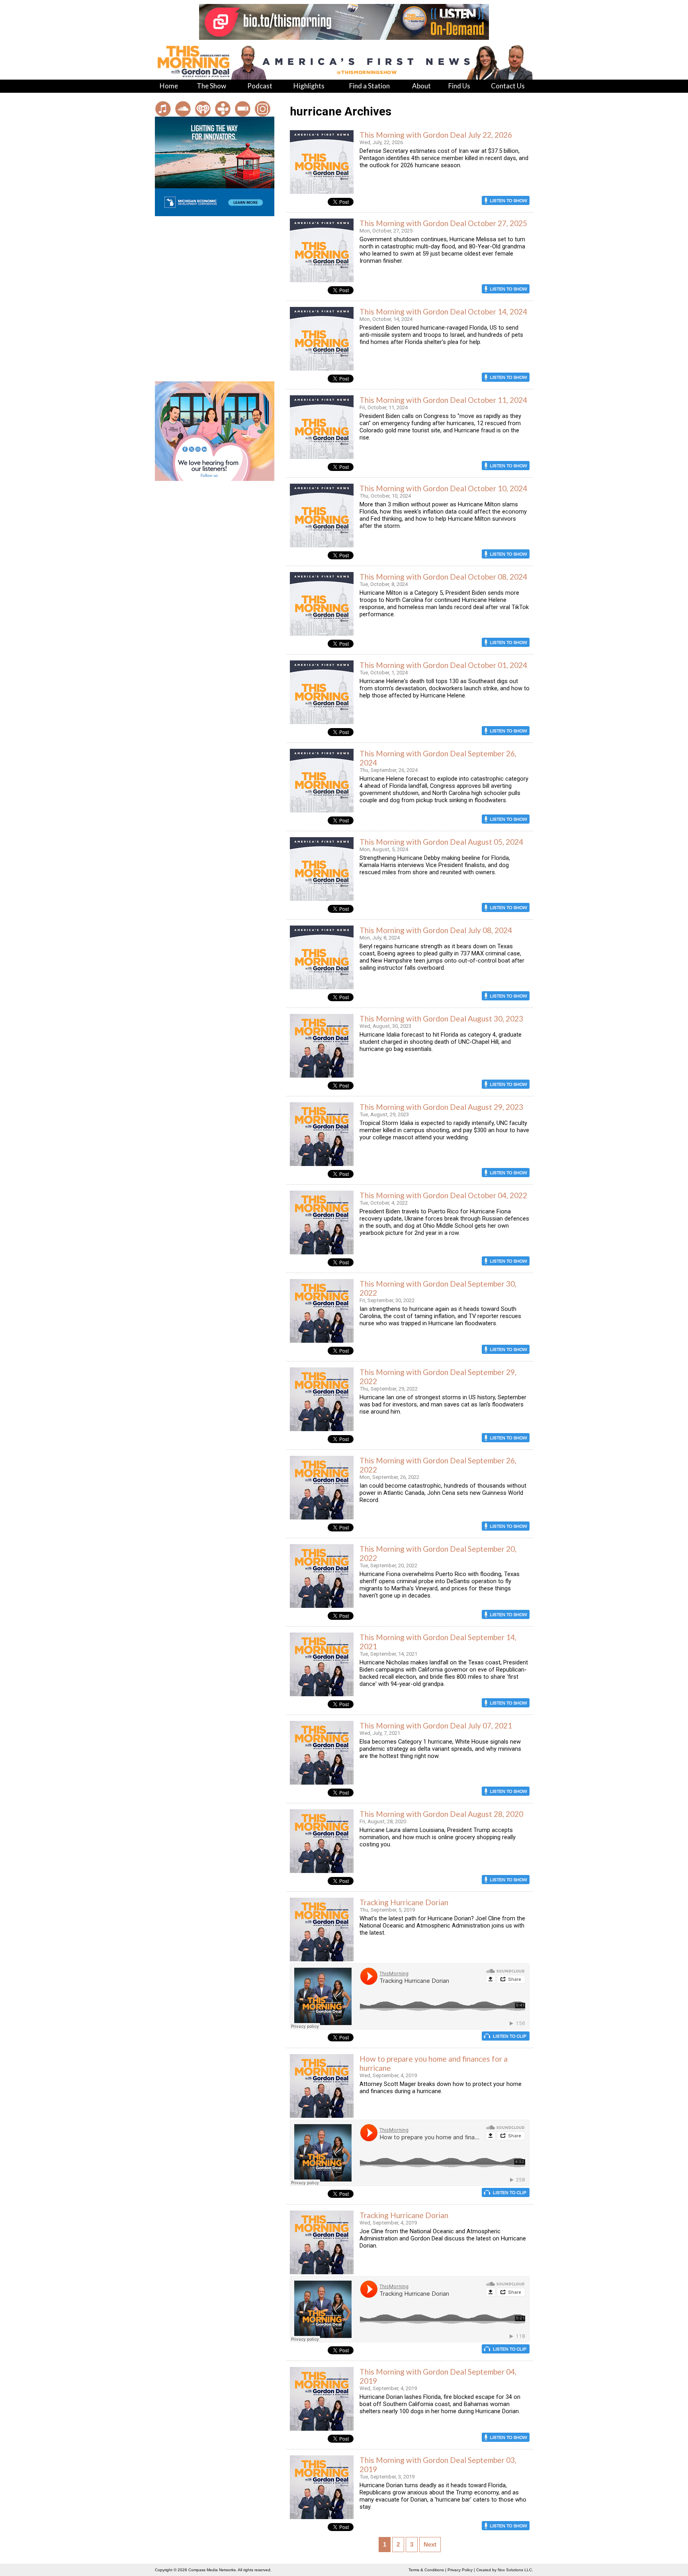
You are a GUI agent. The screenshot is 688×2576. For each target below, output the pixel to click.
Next (430, 2545)
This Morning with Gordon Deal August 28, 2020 (441, 1814)
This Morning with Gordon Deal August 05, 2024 (441, 842)
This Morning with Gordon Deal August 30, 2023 (441, 1018)
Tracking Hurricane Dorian (404, 1902)
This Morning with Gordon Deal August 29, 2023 (441, 1107)
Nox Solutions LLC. (515, 2570)
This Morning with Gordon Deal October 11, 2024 (443, 400)
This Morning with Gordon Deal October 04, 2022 (443, 1195)
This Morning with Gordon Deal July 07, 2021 (436, 1725)
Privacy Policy (460, 2570)
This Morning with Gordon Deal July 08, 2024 (436, 930)
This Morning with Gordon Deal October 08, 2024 (443, 577)
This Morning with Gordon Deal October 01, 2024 (443, 665)
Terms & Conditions (426, 2570)
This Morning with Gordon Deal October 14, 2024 (443, 312)
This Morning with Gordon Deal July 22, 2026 (436, 135)
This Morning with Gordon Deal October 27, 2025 (443, 223)
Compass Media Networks (212, 2570)
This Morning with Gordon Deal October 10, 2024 (443, 488)
